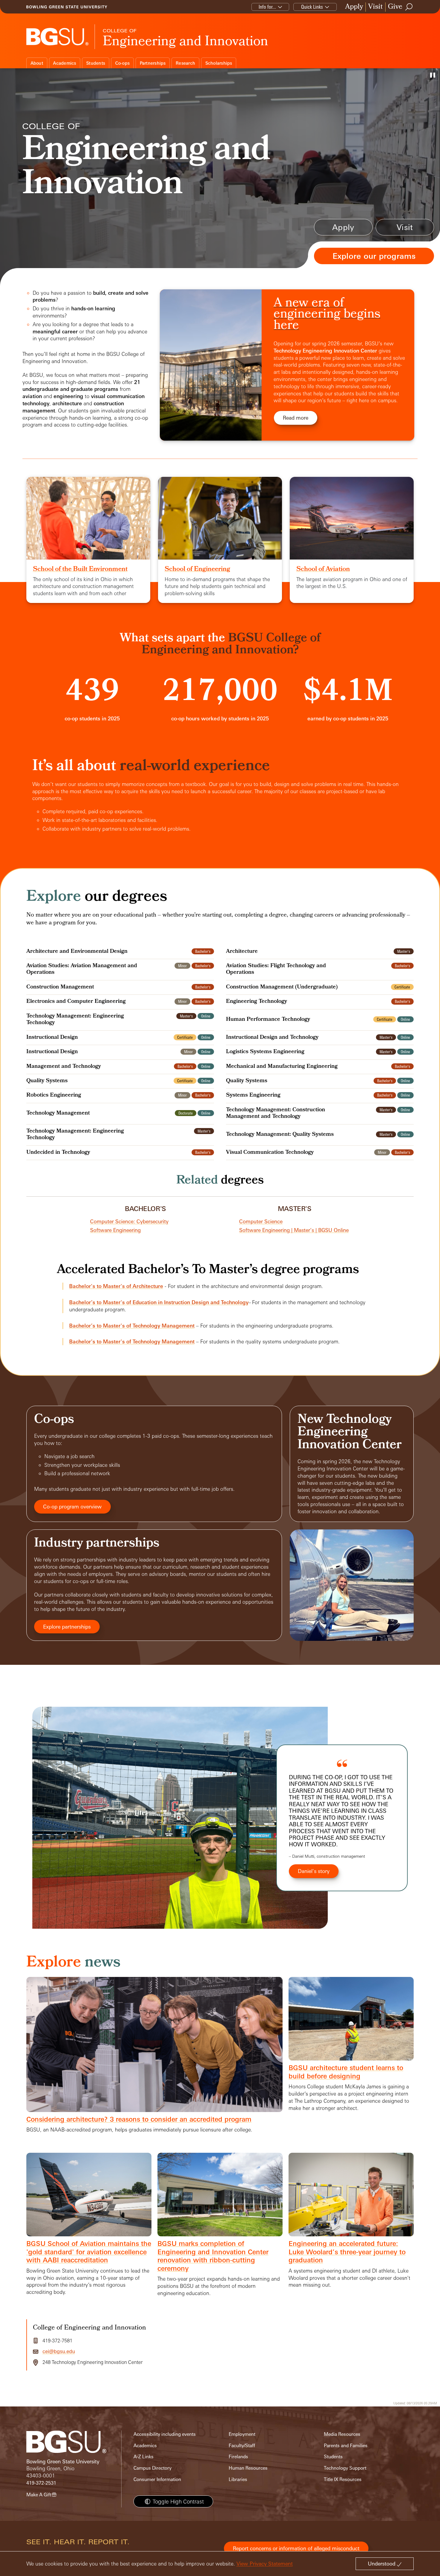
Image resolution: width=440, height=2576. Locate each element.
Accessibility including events (165, 2434)
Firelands (238, 2457)
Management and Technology (64, 1067)
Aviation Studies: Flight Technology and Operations (276, 970)
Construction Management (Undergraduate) (282, 988)
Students (96, 63)
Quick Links (312, 7)
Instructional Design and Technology (272, 1038)
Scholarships (219, 63)
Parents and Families (346, 2446)
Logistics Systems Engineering (265, 1052)
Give (395, 7)
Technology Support (345, 2468)
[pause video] (433, 75)
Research (185, 63)
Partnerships (153, 63)
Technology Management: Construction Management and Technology (276, 1114)
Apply (354, 7)
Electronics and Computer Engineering (76, 1002)
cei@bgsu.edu (59, 2351)
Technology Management (58, 1114)
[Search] (409, 7)
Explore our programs (374, 256)
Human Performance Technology (268, 1020)
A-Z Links (144, 2457)
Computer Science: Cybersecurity (129, 1221)
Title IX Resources (343, 2479)
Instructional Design (52, 1038)
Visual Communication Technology (270, 1153)
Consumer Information (157, 2479)
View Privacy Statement (265, 2564)
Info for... (267, 7)
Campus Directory (153, 2468)
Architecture (242, 952)
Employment (242, 2434)
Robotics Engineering (54, 1096)
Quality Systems (47, 1081)
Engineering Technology (257, 1002)
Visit (375, 7)
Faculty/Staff (242, 2446)
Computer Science (261, 1221)
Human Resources (248, 2468)
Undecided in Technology (58, 1153)
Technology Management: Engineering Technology (75, 1020)
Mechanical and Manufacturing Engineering (282, 1067)
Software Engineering (115, 1230)
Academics (65, 63)
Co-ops (123, 63)
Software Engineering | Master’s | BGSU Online (294, 1230)
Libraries (238, 2479)
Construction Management (60, 988)
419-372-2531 (41, 2483)
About (37, 63)
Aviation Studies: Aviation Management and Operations (82, 970)
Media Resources (342, 2434)
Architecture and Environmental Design (77, 952)
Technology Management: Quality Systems (280, 1135)
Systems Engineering (253, 1096)
